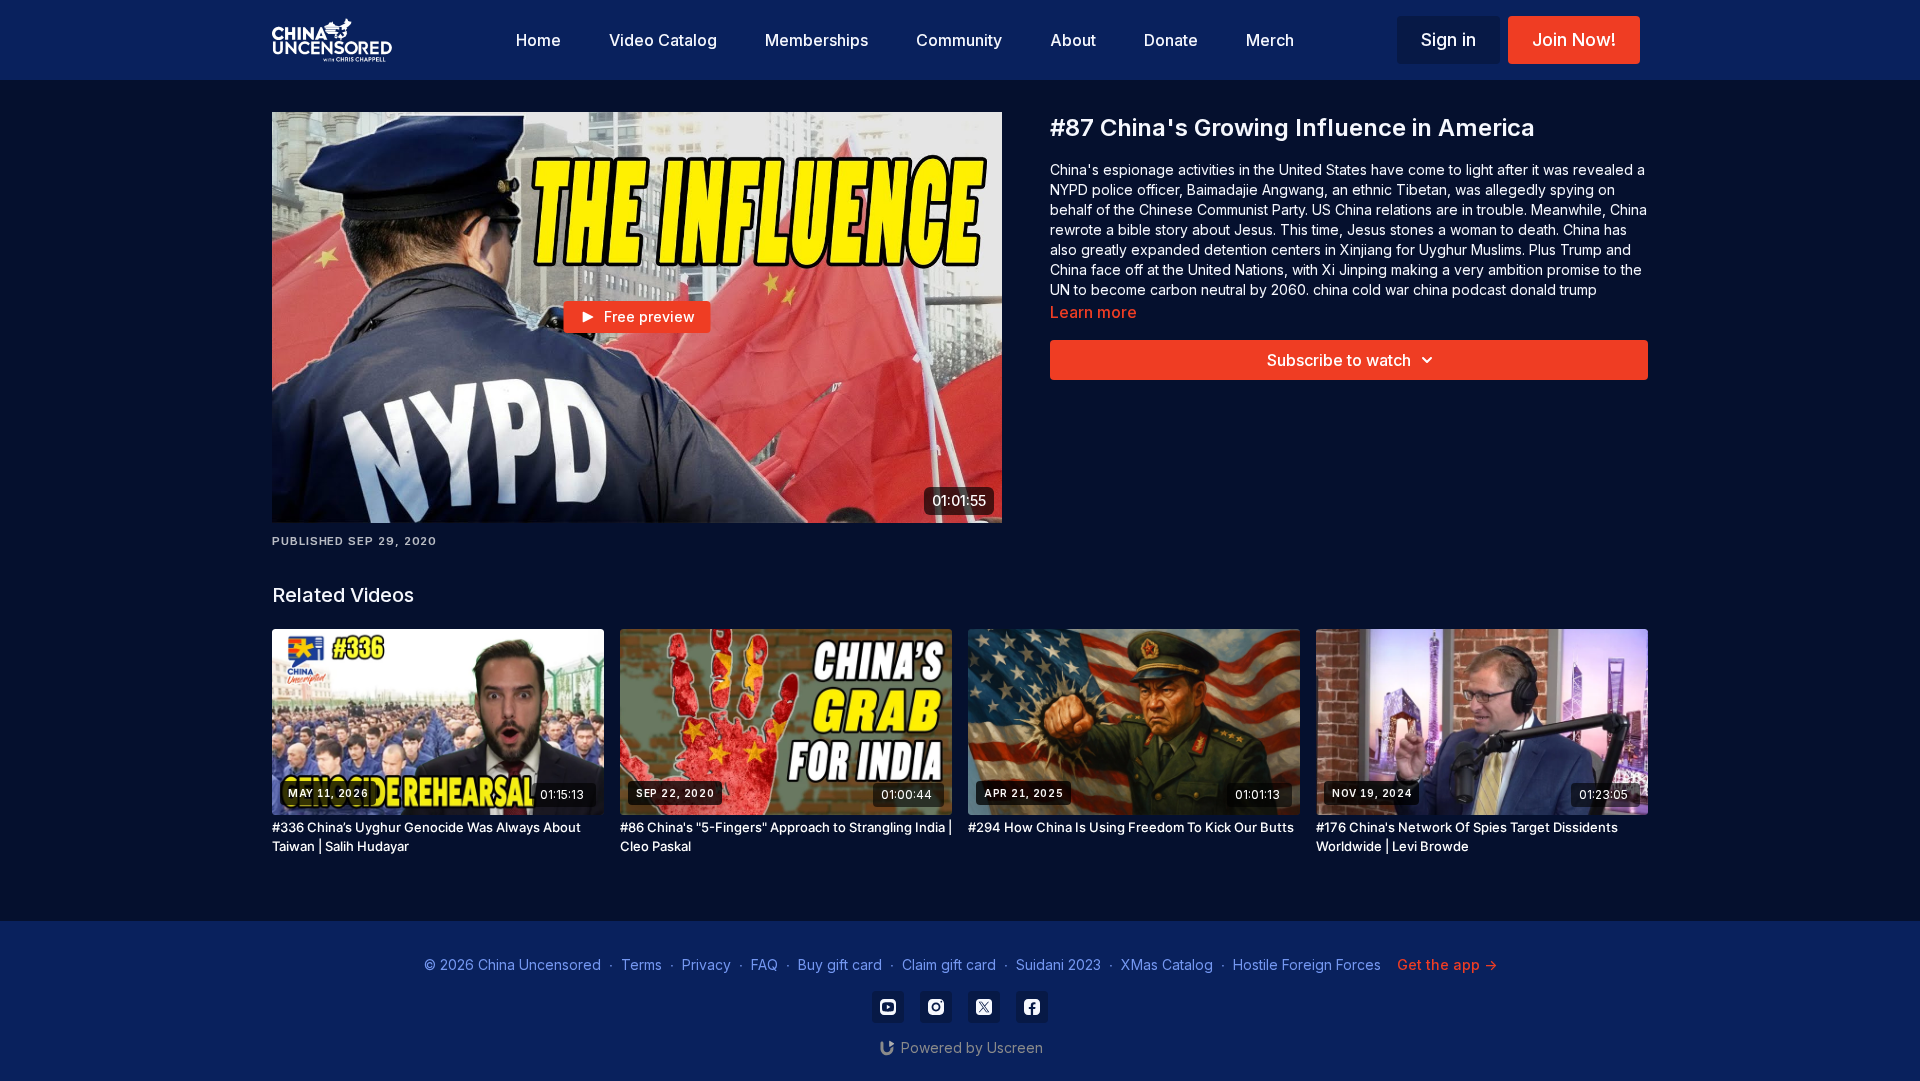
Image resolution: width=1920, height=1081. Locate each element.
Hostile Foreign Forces (1307, 964)
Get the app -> (1447, 964)
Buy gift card (840, 964)
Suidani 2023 (1058, 964)
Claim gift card (949, 964)
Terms (641, 964)
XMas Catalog (1167, 964)
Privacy (706, 964)
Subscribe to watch (1339, 360)
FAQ (764, 964)
